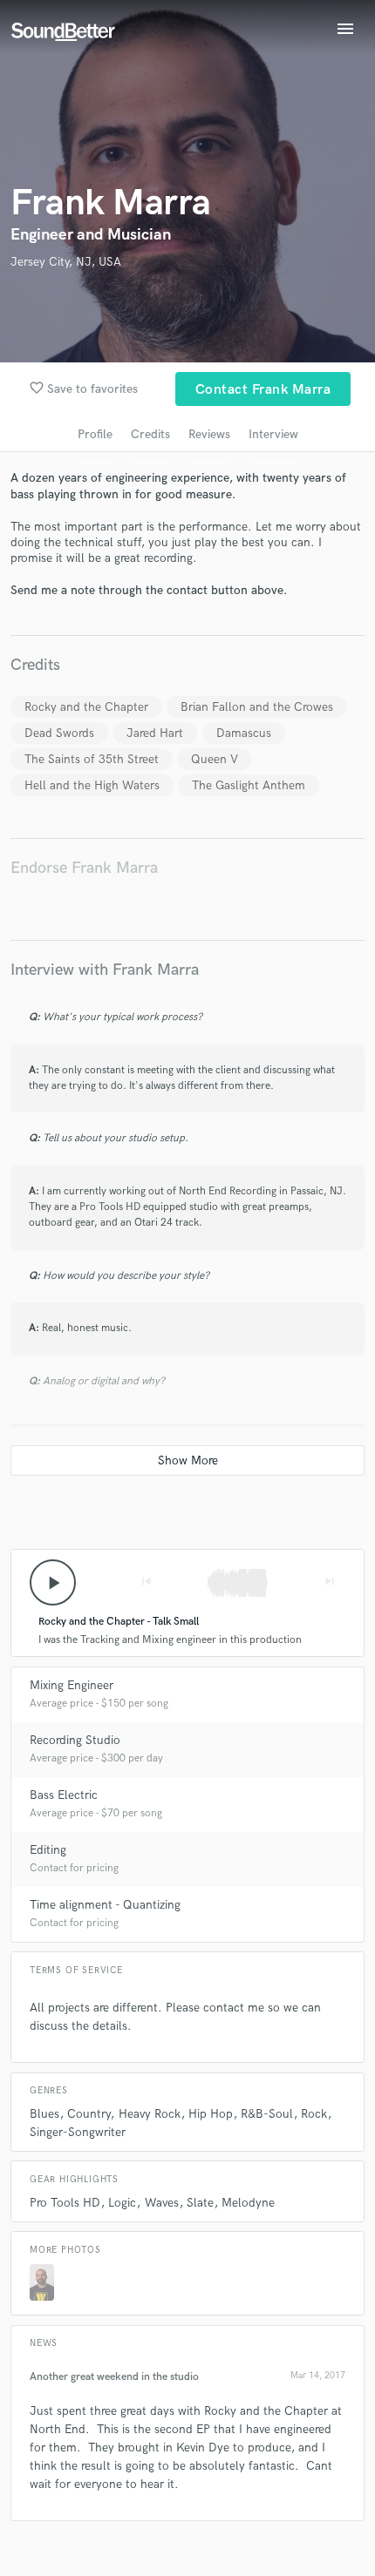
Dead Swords (59, 733)
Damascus (244, 733)
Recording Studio (75, 1740)
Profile (95, 434)
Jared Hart (155, 733)
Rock (314, 2114)
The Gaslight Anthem (249, 785)
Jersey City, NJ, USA (66, 262)
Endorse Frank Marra (84, 868)
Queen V (215, 759)
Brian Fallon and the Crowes (257, 707)
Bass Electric (64, 1795)
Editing (48, 1850)
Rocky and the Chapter (86, 707)
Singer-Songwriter (78, 2132)
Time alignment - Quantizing (105, 1905)
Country (89, 2114)
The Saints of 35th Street (92, 759)
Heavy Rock (150, 2114)
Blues (44, 2114)
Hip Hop (211, 2114)
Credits (150, 434)
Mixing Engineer (72, 1685)
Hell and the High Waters (92, 785)
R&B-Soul (267, 2114)
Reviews (209, 434)
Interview (273, 434)
